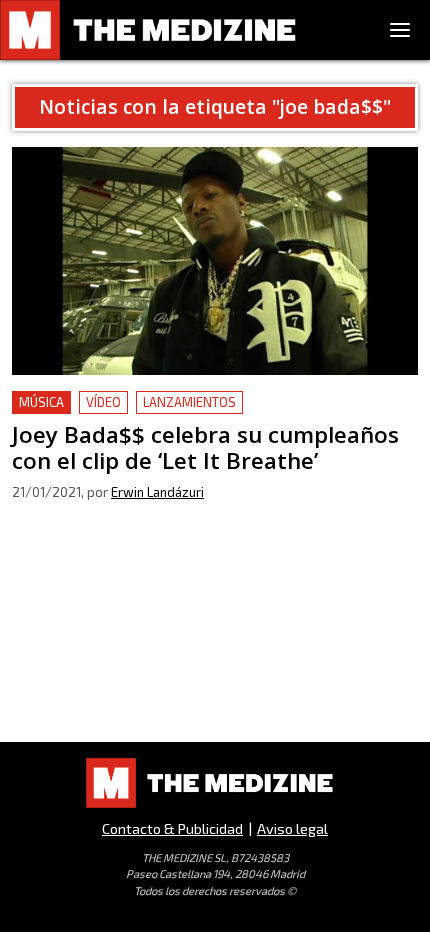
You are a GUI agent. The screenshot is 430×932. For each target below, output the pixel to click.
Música (41, 402)
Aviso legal (292, 828)
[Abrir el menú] (400, 30)
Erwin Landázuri (157, 492)
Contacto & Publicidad (172, 828)
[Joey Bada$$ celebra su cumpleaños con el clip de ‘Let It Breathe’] (215, 261)
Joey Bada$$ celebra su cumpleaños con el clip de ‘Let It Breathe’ (208, 414)
